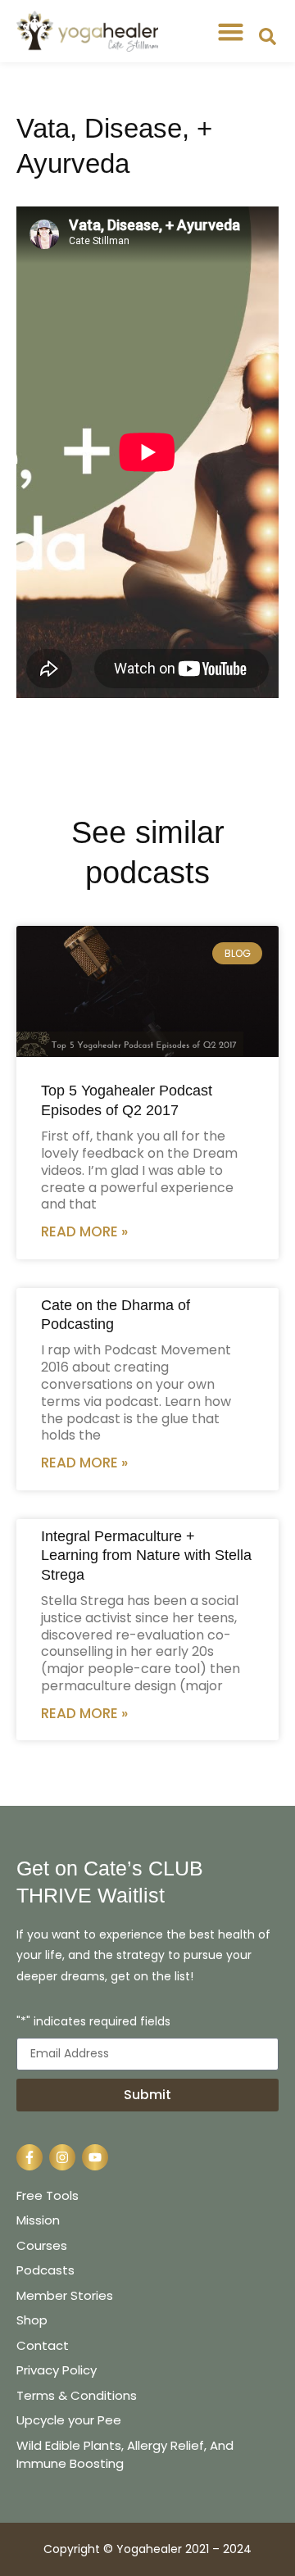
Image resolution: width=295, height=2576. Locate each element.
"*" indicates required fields (93, 2023)
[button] (231, 31)
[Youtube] (95, 2157)
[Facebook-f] (29, 2157)
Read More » (84, 1231)
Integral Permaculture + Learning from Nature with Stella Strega (146, 1556)
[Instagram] (62, 2157)
